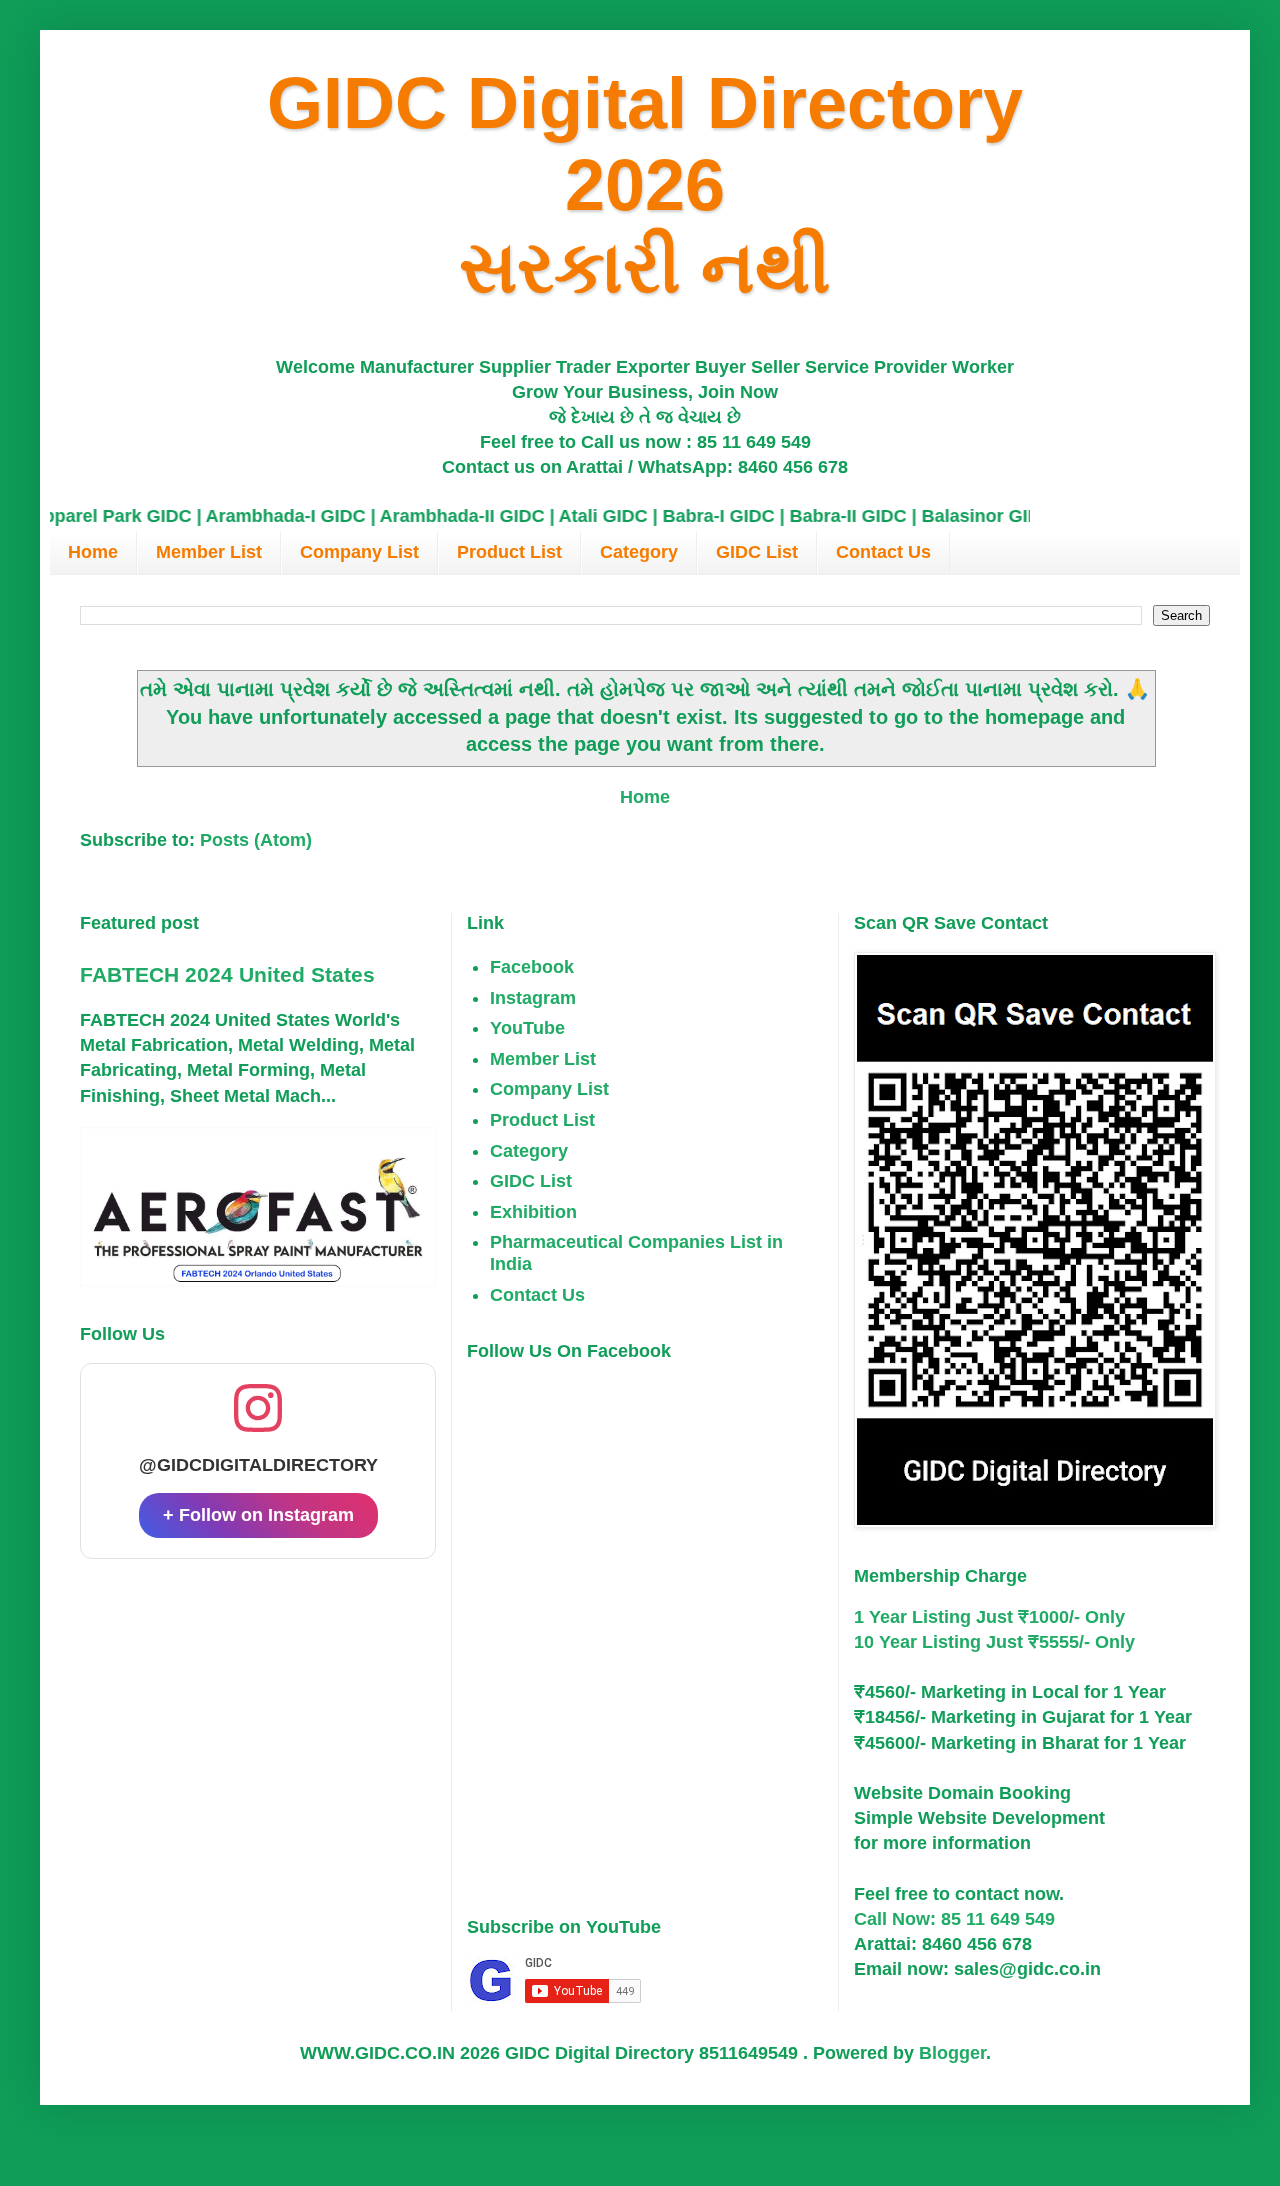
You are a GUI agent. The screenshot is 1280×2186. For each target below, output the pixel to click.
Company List (359, 552)
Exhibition (533, 1212)
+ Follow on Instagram (258, 1515)
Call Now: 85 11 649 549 (954, 1919)
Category (639, 552)
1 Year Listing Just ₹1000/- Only (989, 1617)
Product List (509, 552)
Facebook (532, 967)
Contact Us (883, 552)
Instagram (533, 998)
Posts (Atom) (256, 840)
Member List (209, 552)
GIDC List (757, 552)
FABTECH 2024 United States (227, 974)
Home (93, 552)
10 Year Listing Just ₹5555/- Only (994, 1642)
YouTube (527, 1028)
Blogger (952, 2053)
